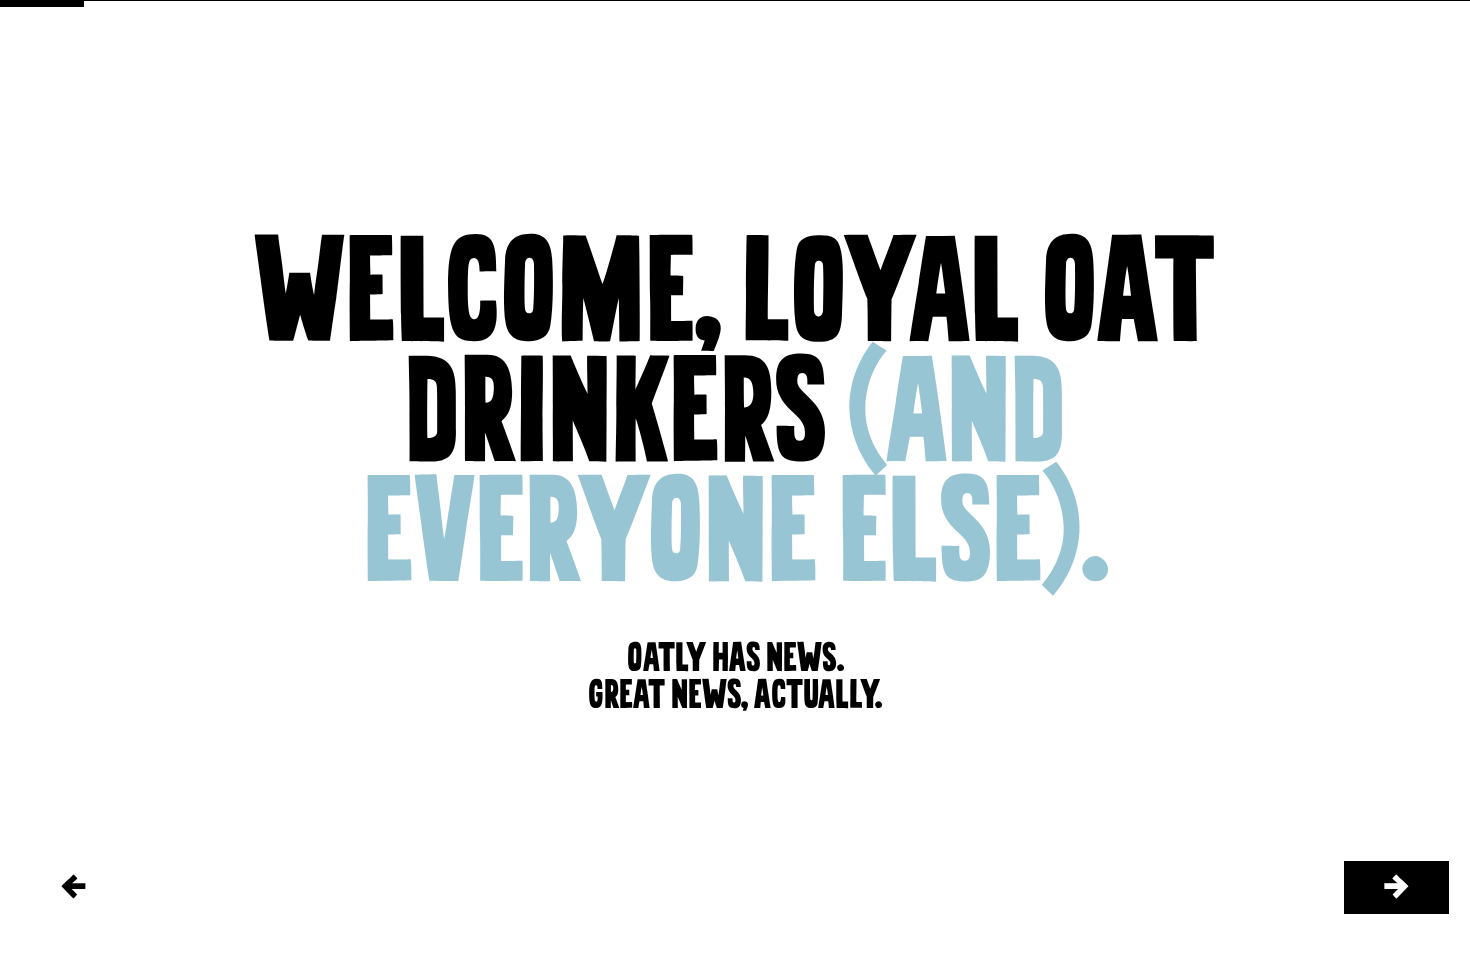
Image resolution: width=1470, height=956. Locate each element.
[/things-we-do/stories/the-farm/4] (1396, 887)
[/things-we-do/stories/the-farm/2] (73, 887)
